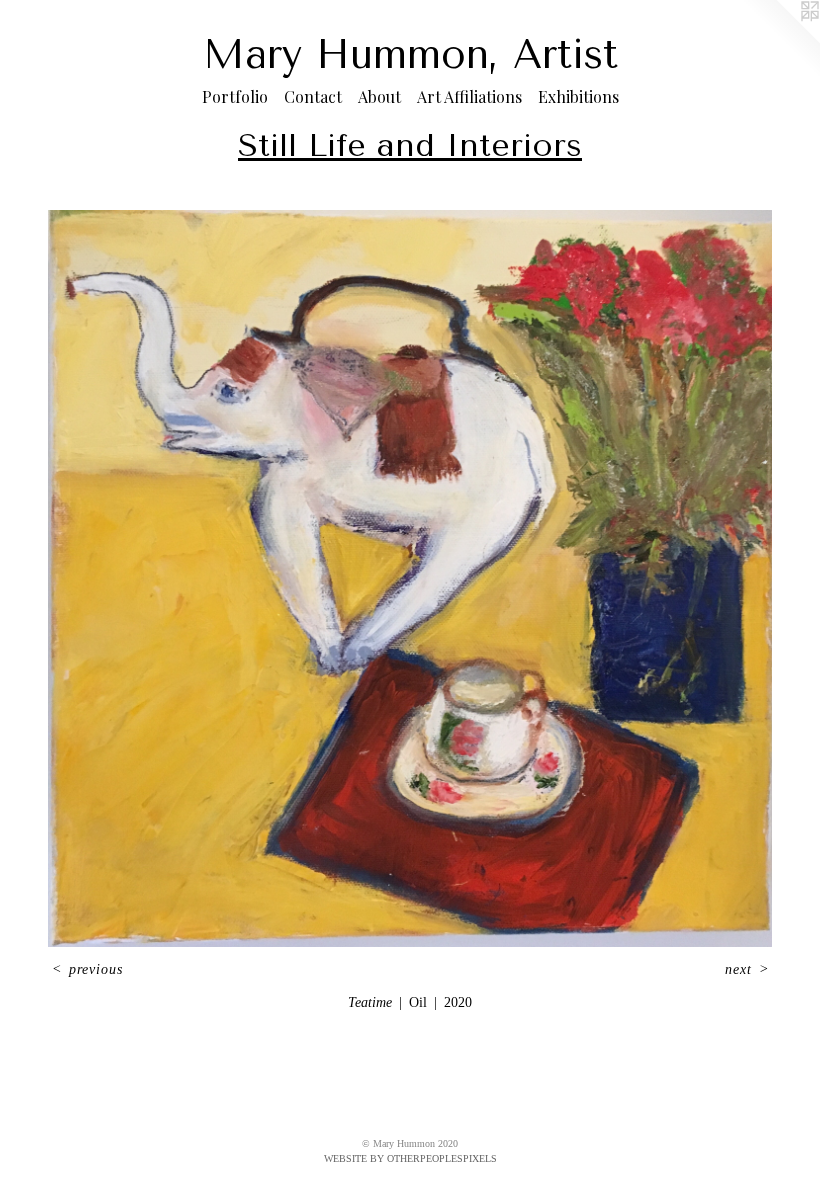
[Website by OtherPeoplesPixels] (780, 40)
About (379, 96)
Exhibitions (578, 96)
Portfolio (235, 96)
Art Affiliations (469, 96)
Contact (313, 96)
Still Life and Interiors (410, 145)
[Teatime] (410, 579)
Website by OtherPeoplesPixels (410, 1158)
